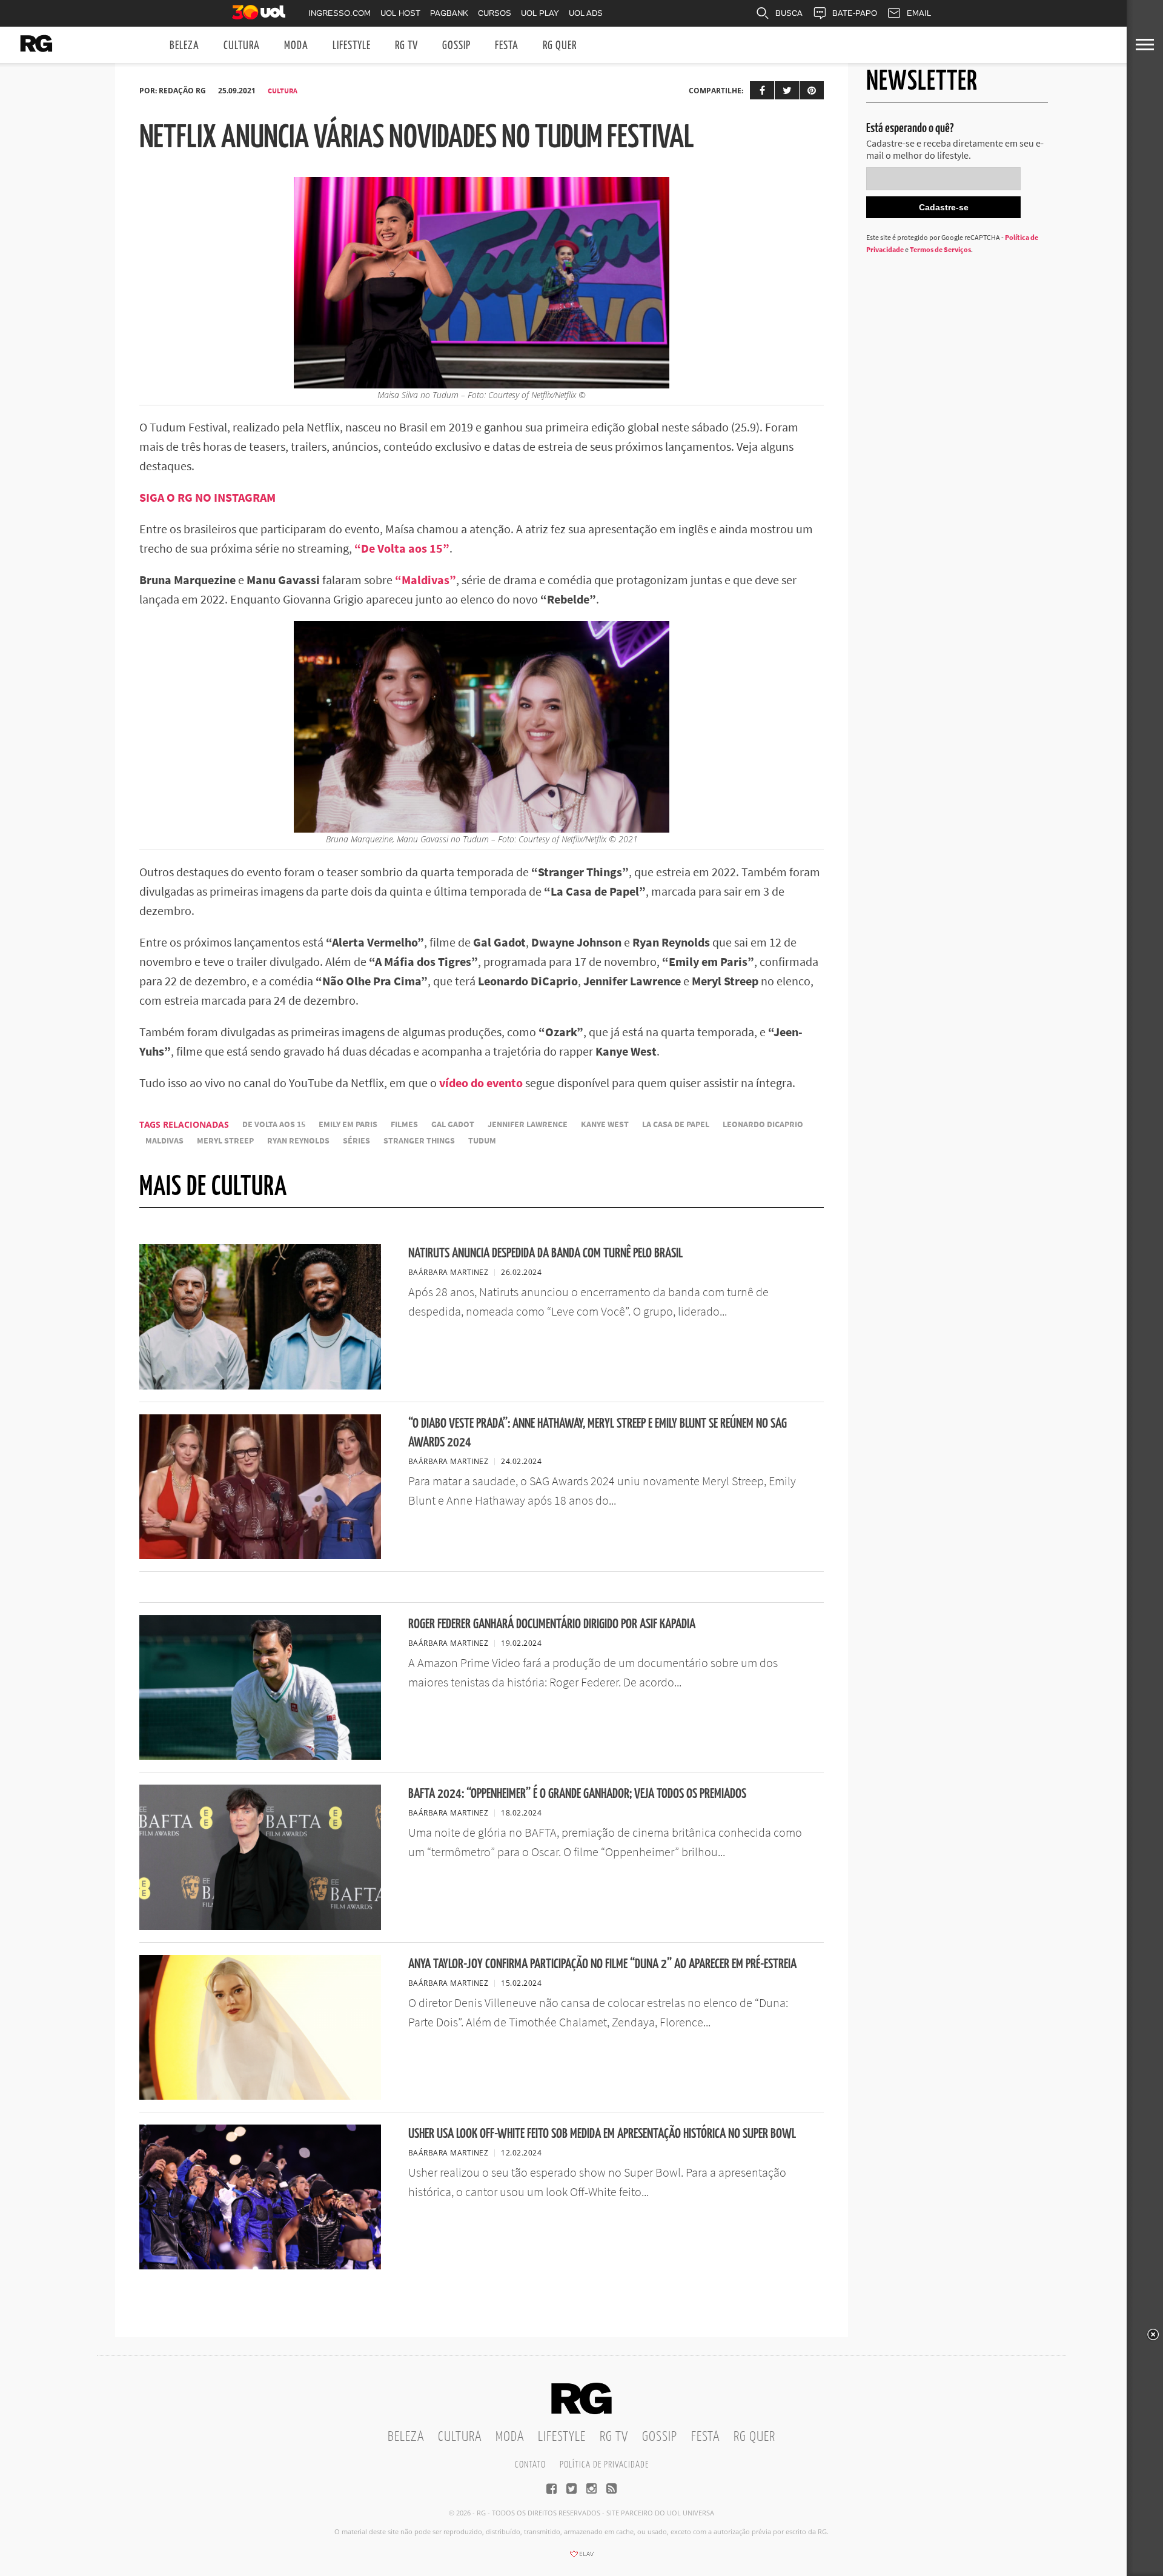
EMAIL (919, 13)
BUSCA (789, 13)
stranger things (419, 1141)
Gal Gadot (453, 1124)
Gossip (456, 46)
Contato (530, 2465)
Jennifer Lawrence (528, 1124)
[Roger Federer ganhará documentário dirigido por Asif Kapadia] (260, 1756)
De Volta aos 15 (274, 1124)
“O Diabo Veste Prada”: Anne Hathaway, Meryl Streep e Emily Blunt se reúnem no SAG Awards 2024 (598, 1433)
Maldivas (164, 1141)
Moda (296, 46)
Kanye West (605, 1124)
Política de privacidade (604, 2465)
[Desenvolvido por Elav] (581, 2558)
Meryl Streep (225, 1141)
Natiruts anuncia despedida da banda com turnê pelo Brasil (545, 1253)
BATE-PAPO (855, 13)
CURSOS (495, 13)
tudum (482, 1141)
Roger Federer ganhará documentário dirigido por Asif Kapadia (552, 1624)
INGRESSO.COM (340, 13)
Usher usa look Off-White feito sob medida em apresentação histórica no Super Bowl (602, 2134)
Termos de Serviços (940, 249)
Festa (507, 46)
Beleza (184, 46)
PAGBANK (449, 13)
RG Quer (560, 46)
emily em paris (348, 1124)
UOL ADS (586, 13)
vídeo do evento (481, 1083)
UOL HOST (400, 13)
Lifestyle (352, 46)
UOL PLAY (540, 13)
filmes (404, 1124)
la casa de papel (676, 1124)
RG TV (406, 46)
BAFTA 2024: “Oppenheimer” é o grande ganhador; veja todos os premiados (577, 1794)
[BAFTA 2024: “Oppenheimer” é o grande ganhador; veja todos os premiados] (260, 1926)
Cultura (242, 46)
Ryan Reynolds (298, 1141)
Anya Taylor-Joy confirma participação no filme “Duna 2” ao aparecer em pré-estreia (602, 1964)
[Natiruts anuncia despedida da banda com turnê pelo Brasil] (260, 1386)
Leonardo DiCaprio (763, 1124)
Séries (356, 1141)
